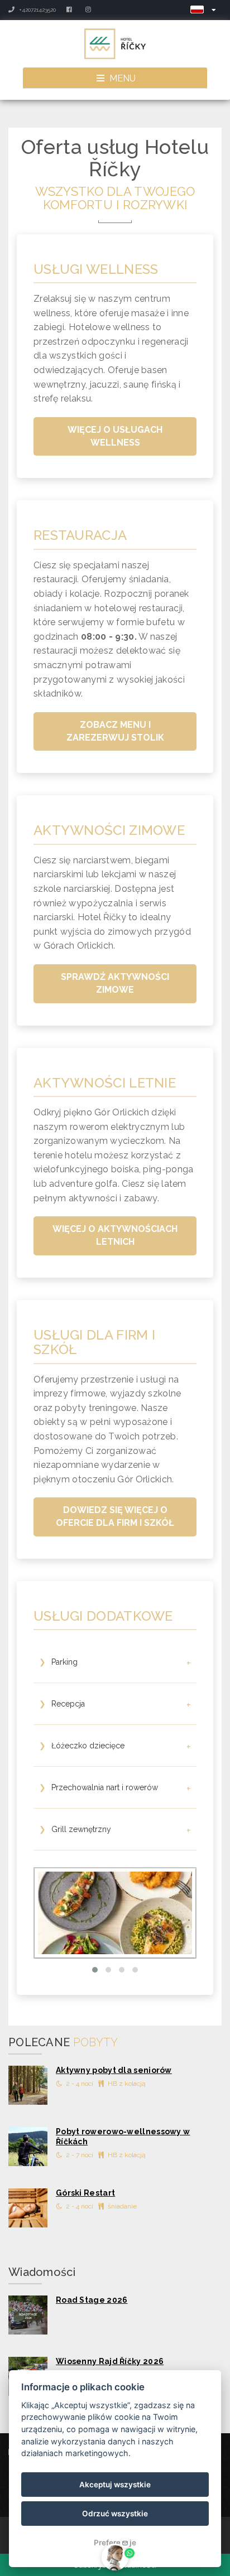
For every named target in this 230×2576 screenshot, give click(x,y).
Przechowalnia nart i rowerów (115, 1789)
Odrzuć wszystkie (115, 2514)
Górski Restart (85, 2193)
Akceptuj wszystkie (115, 2485)
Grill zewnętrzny (115, 1831)
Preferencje (115, 2543)
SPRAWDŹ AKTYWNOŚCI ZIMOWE (115, 983)
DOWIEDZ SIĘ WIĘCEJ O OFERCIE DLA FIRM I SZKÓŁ (115, 1516)
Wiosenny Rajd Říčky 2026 (110, 2361)
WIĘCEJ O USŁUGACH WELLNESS (115, 436)
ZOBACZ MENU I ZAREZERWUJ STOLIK (115, 731)
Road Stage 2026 (92, 2300)
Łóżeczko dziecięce (115, 1747)
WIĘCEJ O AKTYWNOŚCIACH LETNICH (115, 1235)
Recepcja (115, 1705)
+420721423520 (37, 10)
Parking (115, 1663)
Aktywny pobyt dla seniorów (114, 2070)
